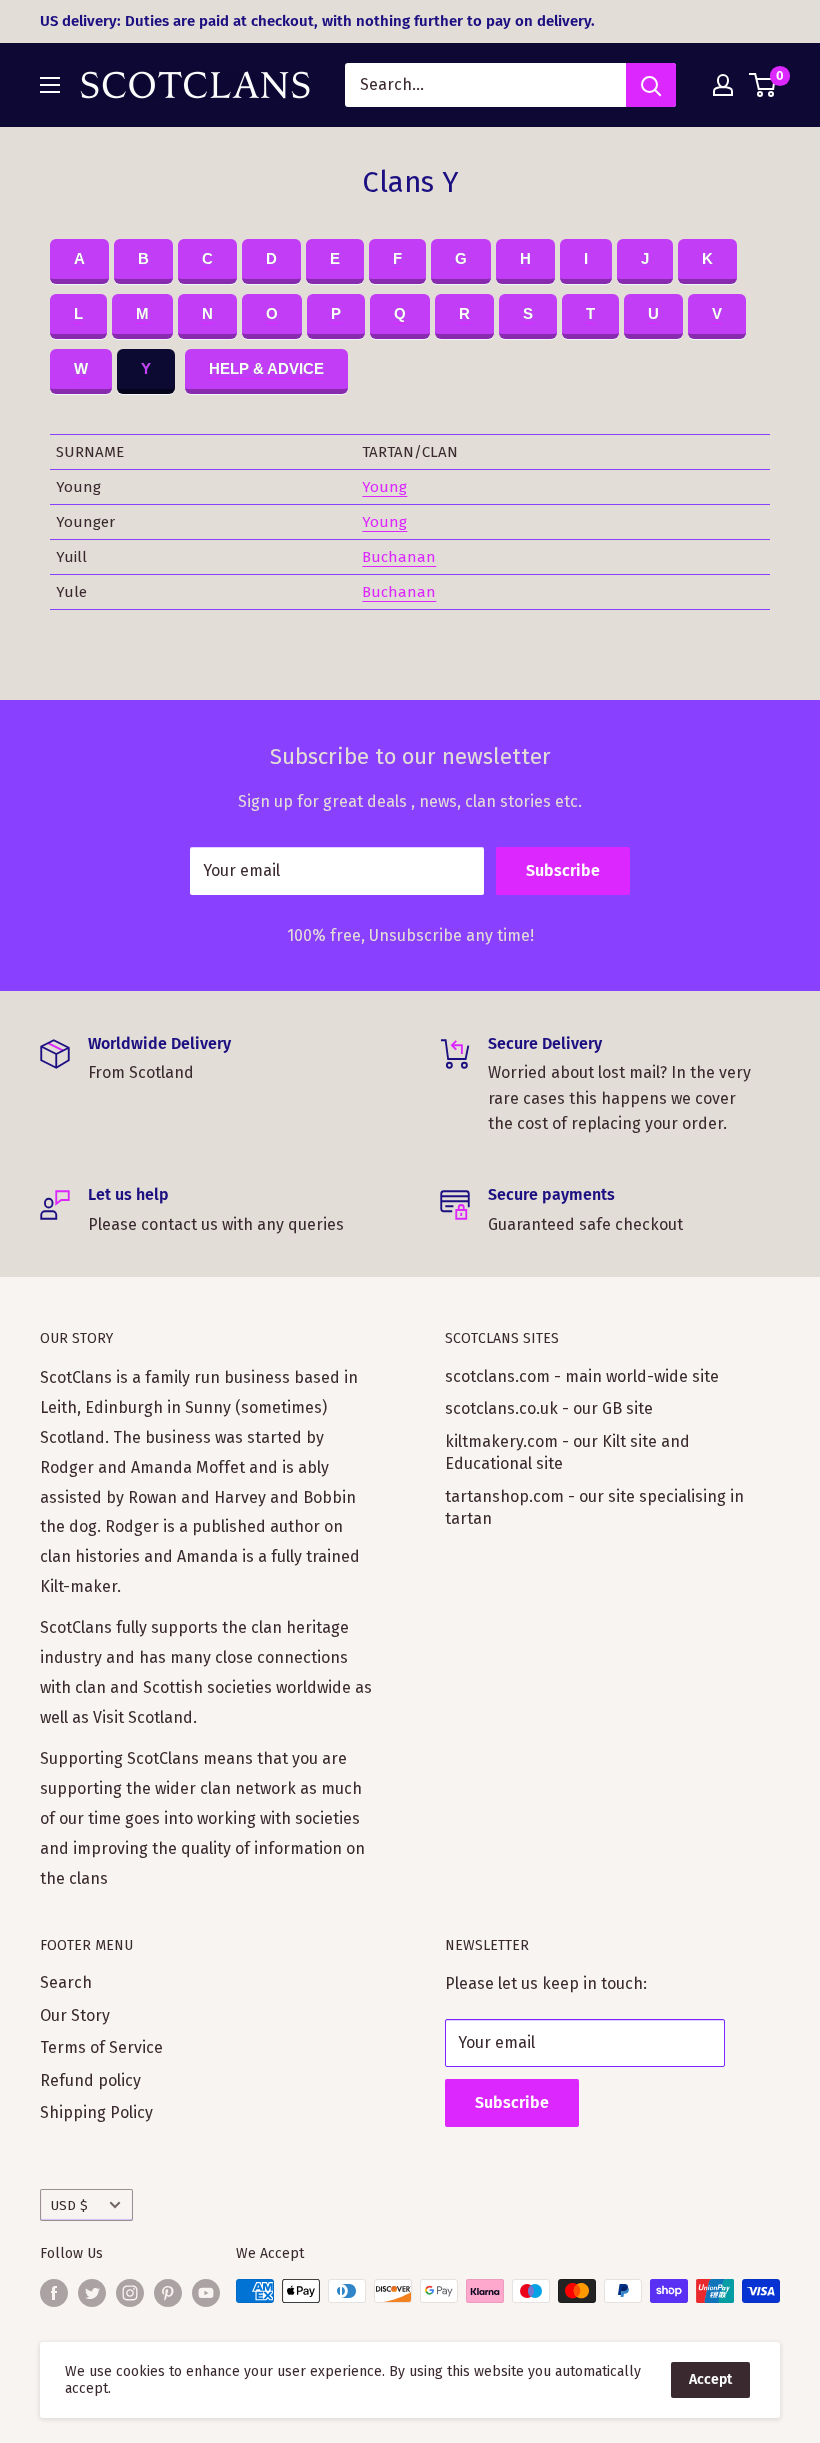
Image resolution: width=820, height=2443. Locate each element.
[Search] (651, 85)
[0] (763, 85)
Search (66, 1982)
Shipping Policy (96, 2112)
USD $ (69, 2205)
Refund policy (90, 2080)
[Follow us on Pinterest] (168, 2293)
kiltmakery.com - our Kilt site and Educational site (567, 1452)
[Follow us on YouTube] (206, 2293)
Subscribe (563, 870)
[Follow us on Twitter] (92, 2293)
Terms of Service (101, 2047)
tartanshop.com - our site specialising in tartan (594, 1507)
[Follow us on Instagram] (130, 2293)
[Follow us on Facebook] (54, 2293)
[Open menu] (50, 85)
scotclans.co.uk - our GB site (549, 1408)
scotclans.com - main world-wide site (582, 1376)
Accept (710, 2379)
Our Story (75, 2015)
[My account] (723, 85)
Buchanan (399, 557)
